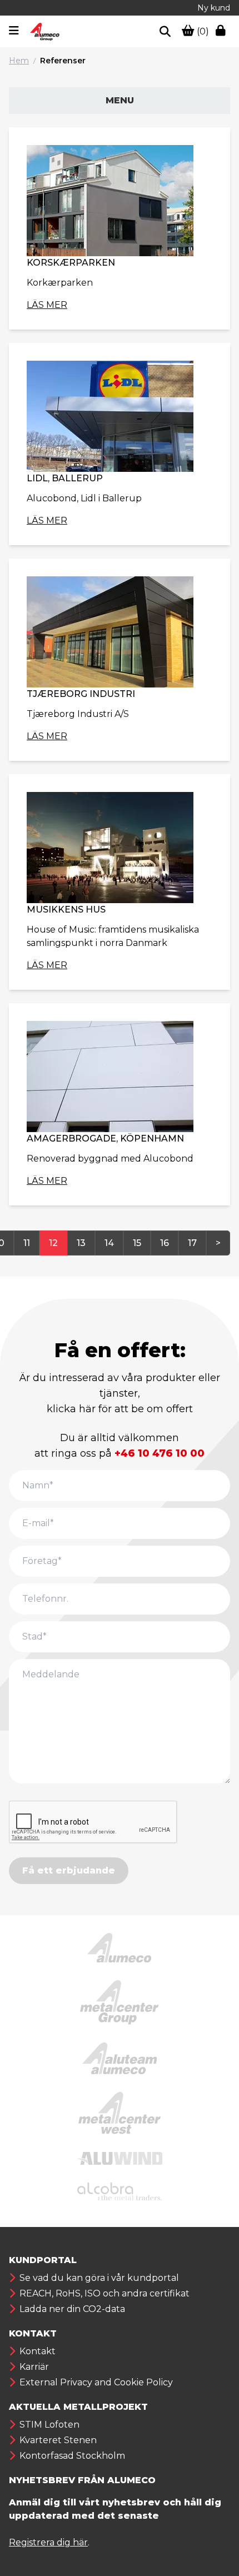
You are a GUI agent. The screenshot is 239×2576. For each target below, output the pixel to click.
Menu (120, 100)
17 (192, 1243)
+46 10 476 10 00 (160, 1453)
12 (53, 1243)
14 (109, 1243)
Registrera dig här (48, 2542)
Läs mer (47, 305)
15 (137, 1243)
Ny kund (214, 8)
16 (165, 1243)
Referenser (63, 61)
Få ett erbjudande (69, 1870)
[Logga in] (223, 32)
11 (27, 1243)
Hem (19, 61)
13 (81, 1243)
